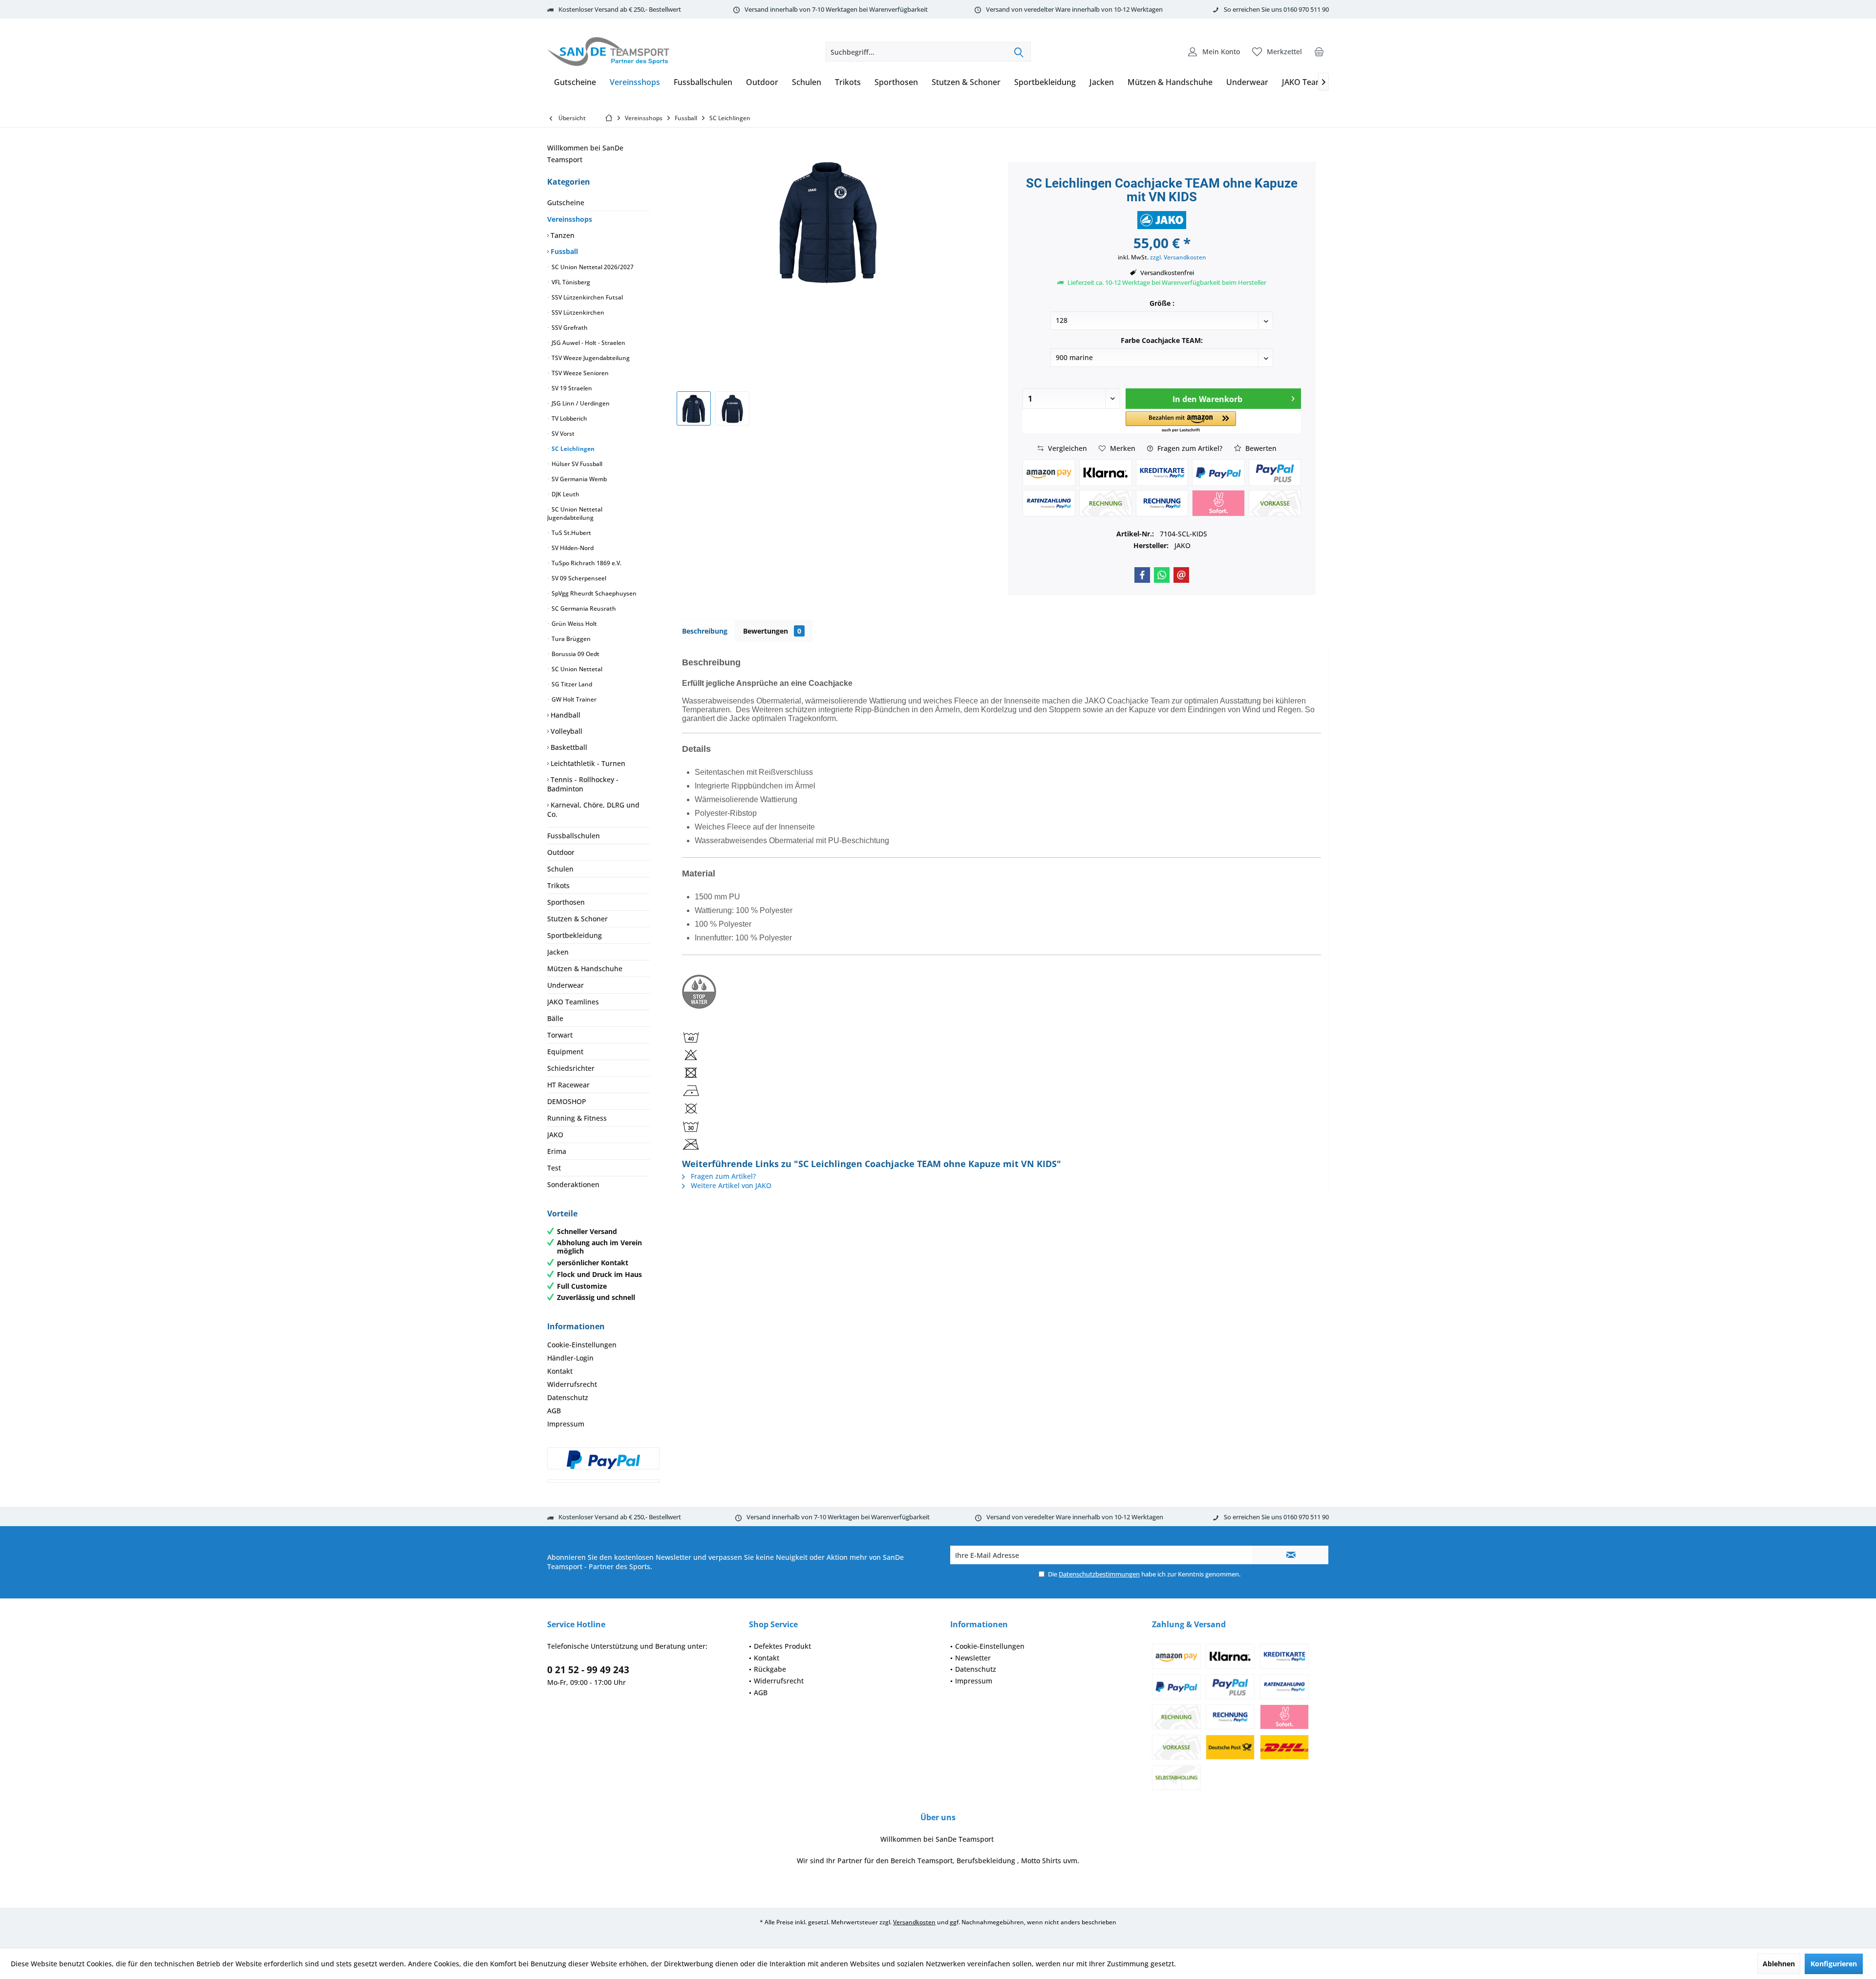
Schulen (560, 869)
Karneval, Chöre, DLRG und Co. (593, 809)
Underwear (565, 985)
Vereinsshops (570, 219)
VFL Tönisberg (570, 282)
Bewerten (1260, 448)
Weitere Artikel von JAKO (730, 1185)
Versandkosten (914, 1922)
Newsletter (973, 1658)
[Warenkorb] (1319, 52)
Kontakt (560, 1371)
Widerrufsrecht (572, 1384)
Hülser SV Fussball (576, 464)
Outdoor (561, 852)
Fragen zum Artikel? (1189, 448)
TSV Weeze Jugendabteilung (590, 358)
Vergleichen (1066, 448)
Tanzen (562, 235)
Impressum (566, 1424)
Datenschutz (568, 1397)
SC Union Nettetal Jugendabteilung (575, 513)
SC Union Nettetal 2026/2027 (592, 267)
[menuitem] (1319, 52)
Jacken (558, 952)
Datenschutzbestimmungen (1099, 1574)
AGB (554, 1411)
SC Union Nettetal (576, 669)
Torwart (560, 1035)
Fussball (563, 251)
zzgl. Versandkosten (1178, 257)
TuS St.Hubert (571, 533)
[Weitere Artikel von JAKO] (1162, 220)
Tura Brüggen (570, 639)
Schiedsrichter (571, 1068)
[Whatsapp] (1162, 575)
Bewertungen (772, 631)
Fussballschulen (574, 836)
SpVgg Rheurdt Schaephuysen (593, 593)
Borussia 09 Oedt (575, 654)
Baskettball (568, 747)
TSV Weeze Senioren (579, 373)
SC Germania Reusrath (583, 608)
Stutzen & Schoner (577, 919)
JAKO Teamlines (573, 1002)
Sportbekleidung (575, 935)
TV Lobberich (569, 418)
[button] (1181, 422)
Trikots (558, 885)
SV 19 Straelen (571, 388)
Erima (557, 1151)
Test (554, 1168)
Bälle (555, 1018)
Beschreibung (705, 631)
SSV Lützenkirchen (577, 312)
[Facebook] (1142, 575)
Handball (565, 715)
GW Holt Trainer (573, 699)
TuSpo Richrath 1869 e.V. (586, 563)
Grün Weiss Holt (574, 624)
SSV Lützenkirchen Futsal (586, 297)
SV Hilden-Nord (572, 548)
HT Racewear (568, 1085)
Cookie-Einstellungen (582, 1345)
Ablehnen (1779, 1964)
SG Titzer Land (571, 684)
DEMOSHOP (567, 1101)
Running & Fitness (577, 1118)
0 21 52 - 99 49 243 (588, 1670)
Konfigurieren (1834, 1964)
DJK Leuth (565, 494)
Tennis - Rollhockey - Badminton (583, 784)
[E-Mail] (1181, 575)
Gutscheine (566, 202)
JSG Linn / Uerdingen (580, 403)
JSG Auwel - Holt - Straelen (588, 343)
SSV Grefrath (569, 328)
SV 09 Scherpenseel (578, 578)
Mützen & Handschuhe (585, 968)
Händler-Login (570, 1358)
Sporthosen (566, 902)
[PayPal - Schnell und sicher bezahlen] (603, 1460)
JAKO (555, 1135)
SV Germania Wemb (578, 479)
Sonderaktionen (573, 1184)
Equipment (565, 1052)
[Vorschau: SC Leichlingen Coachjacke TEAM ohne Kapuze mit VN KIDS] (694, 408)
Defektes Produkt (782, 1646)
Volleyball (565, 731)
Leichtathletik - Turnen (587, 763)
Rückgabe (770, 1669)
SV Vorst (562, 434)
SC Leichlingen (572, 449)
